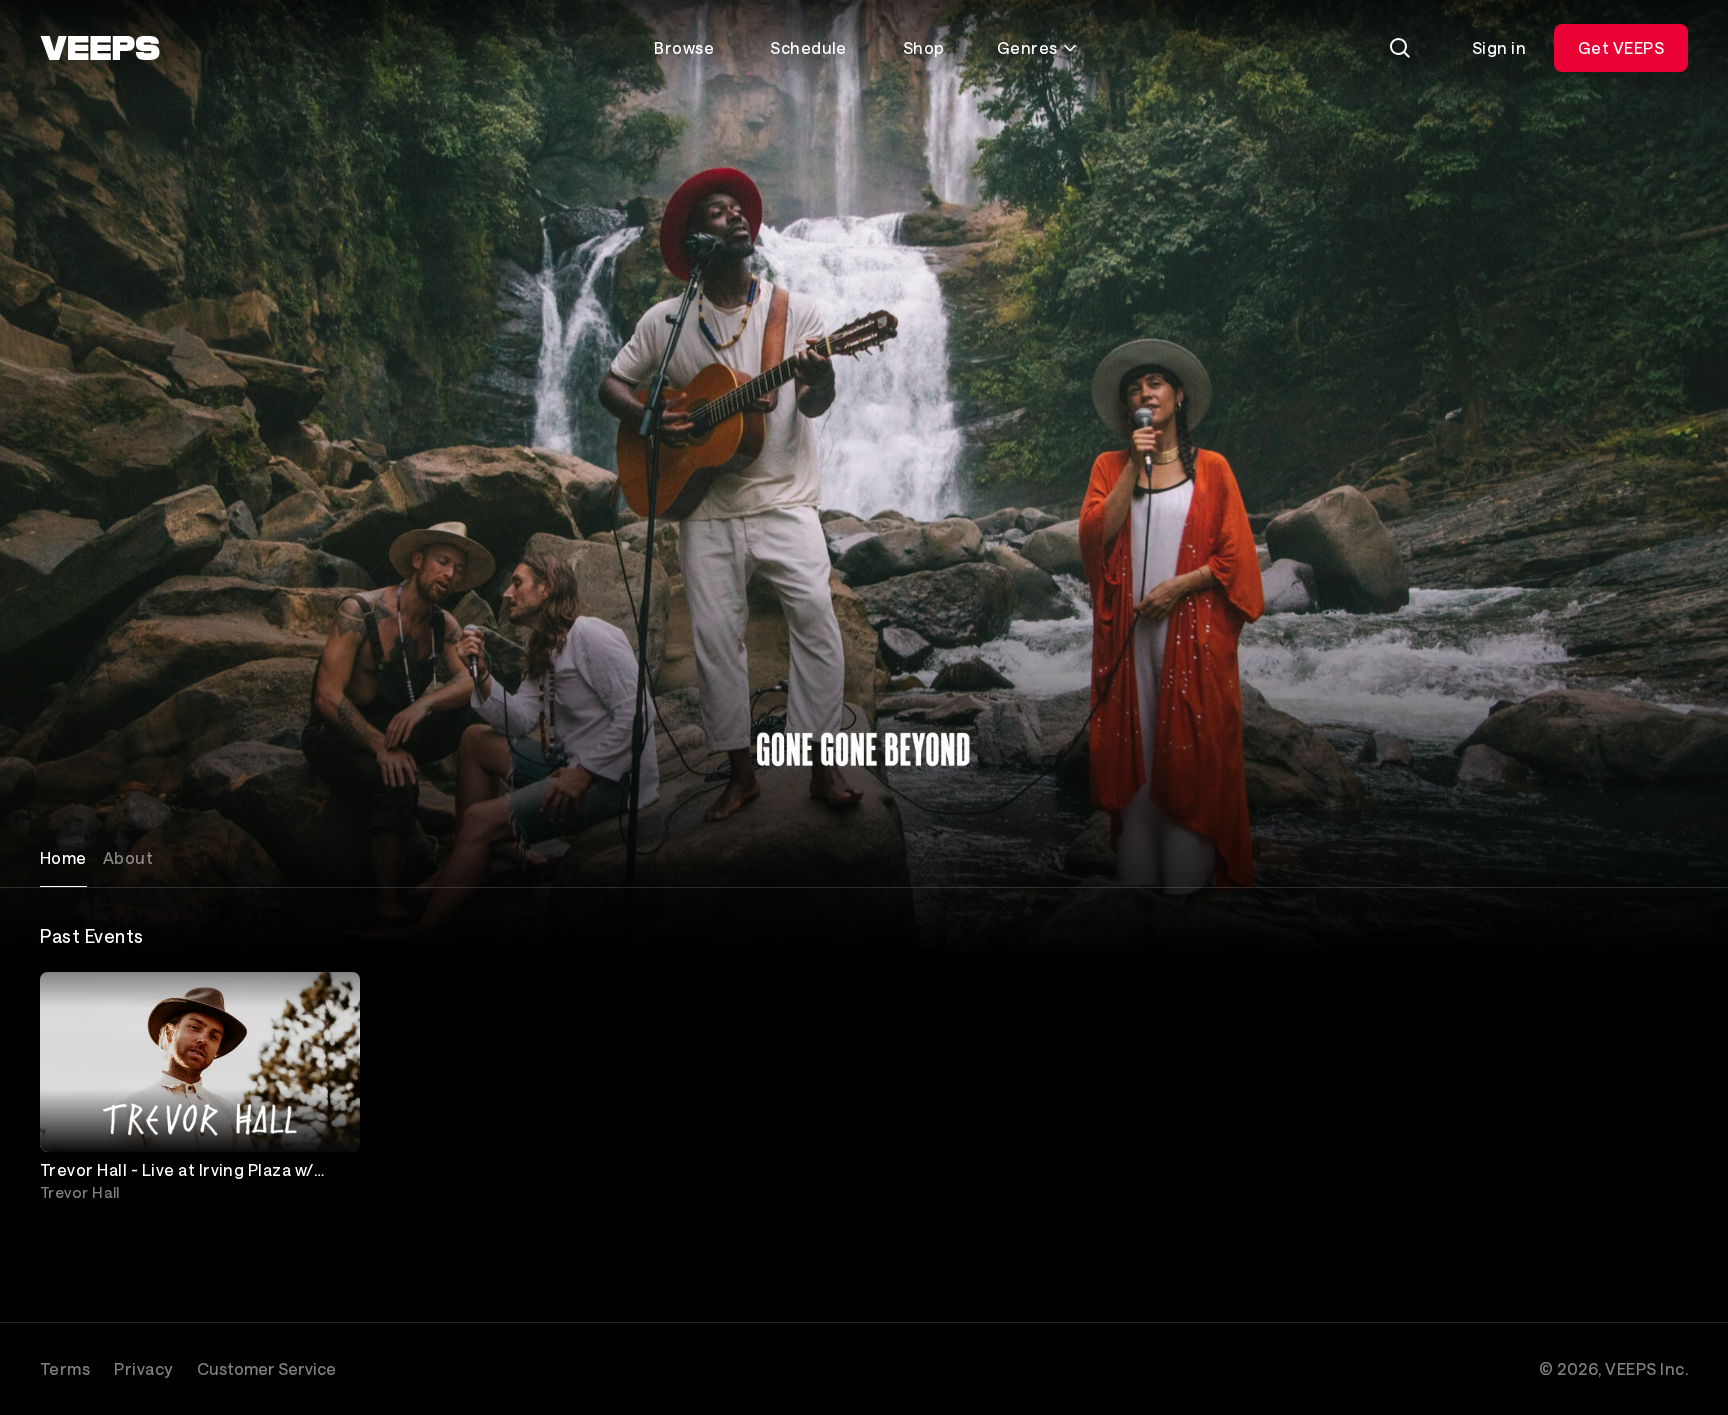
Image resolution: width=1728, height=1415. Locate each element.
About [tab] (128, 857)
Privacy (143, 1368)
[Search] (1400, 48)
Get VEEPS (1621, 47)
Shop (924, 47)
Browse (684, 47)
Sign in (1499, 47)
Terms (65, 1368)
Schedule (808, 47)
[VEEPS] (100, 48)
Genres (1027, 47)
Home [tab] (63, 857)
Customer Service (266, 1368)
